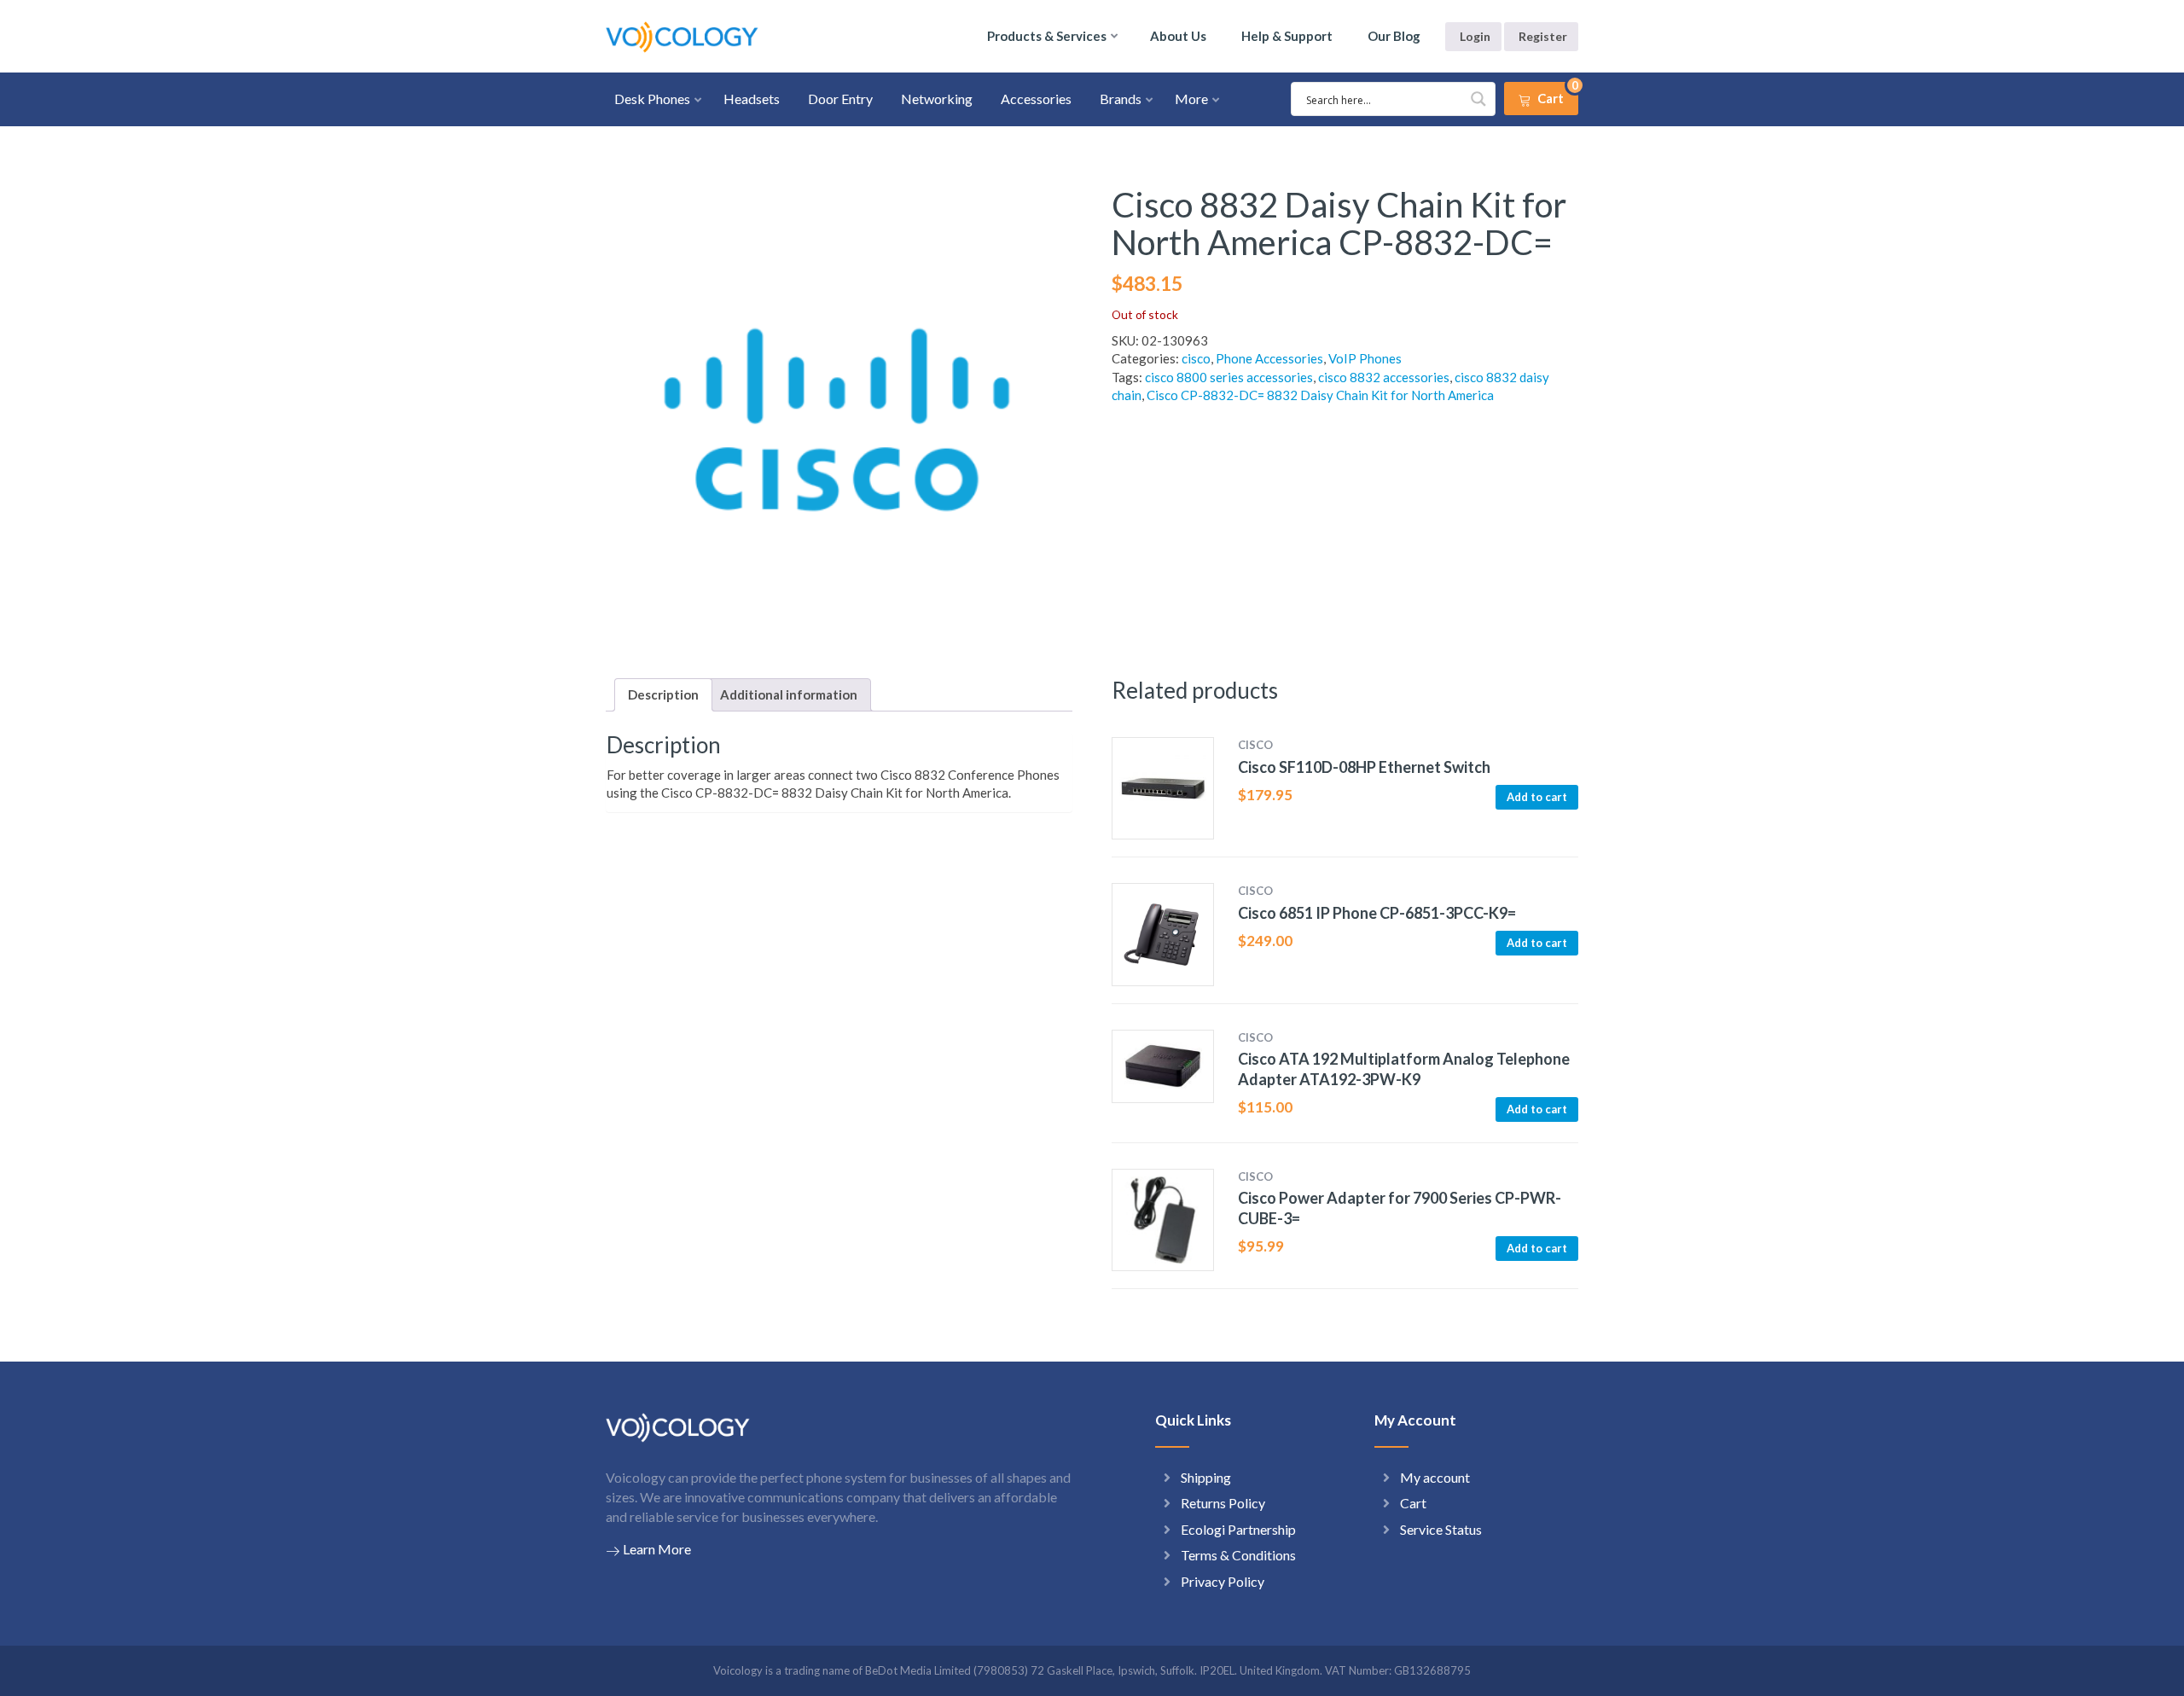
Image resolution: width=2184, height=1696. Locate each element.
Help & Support (1287, 36)
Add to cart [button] (1537, 797)
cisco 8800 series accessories (1229, 377)
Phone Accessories (1269, 358)
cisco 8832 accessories (1384, 377)
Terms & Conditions (1238, 1555)
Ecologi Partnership (1238, 1529)
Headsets (752, 99)
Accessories (1036, 99)
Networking (937, 99)
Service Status (1441, 1529)
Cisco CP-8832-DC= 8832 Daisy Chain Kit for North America (1320, 395)
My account (1435, 1477)
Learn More (657, 1549)
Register (1543, 36)
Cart (1413, 1503)
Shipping (1206, 1477)
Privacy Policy (1223, 1581)
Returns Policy (1223, 1503)
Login (1475, 36)
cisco (1196, 358)
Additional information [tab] (789, 694)
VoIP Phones (1365, 358)
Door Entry (840, 99)
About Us (1178, 36)
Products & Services (1047, 36)
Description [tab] (663, 694)
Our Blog (1394, 36)
